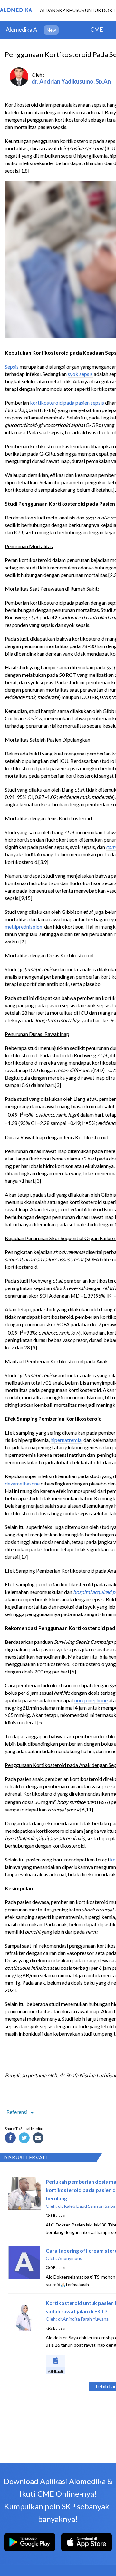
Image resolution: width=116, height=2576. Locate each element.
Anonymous (70, 2258)
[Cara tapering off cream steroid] (24, 2277)
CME (97, 29)
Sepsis (12, 366)
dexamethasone (22, 1483)
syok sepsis (80, 374)
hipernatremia (66, 1440)
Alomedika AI (22, 29)
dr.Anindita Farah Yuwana (83, 2319)
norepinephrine (91, 1700)
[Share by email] (39, 2139)
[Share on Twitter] (25, 2139)
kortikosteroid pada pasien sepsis (67, 403)
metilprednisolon (24, 927)
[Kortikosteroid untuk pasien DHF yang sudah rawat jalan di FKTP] (24, 2329)
